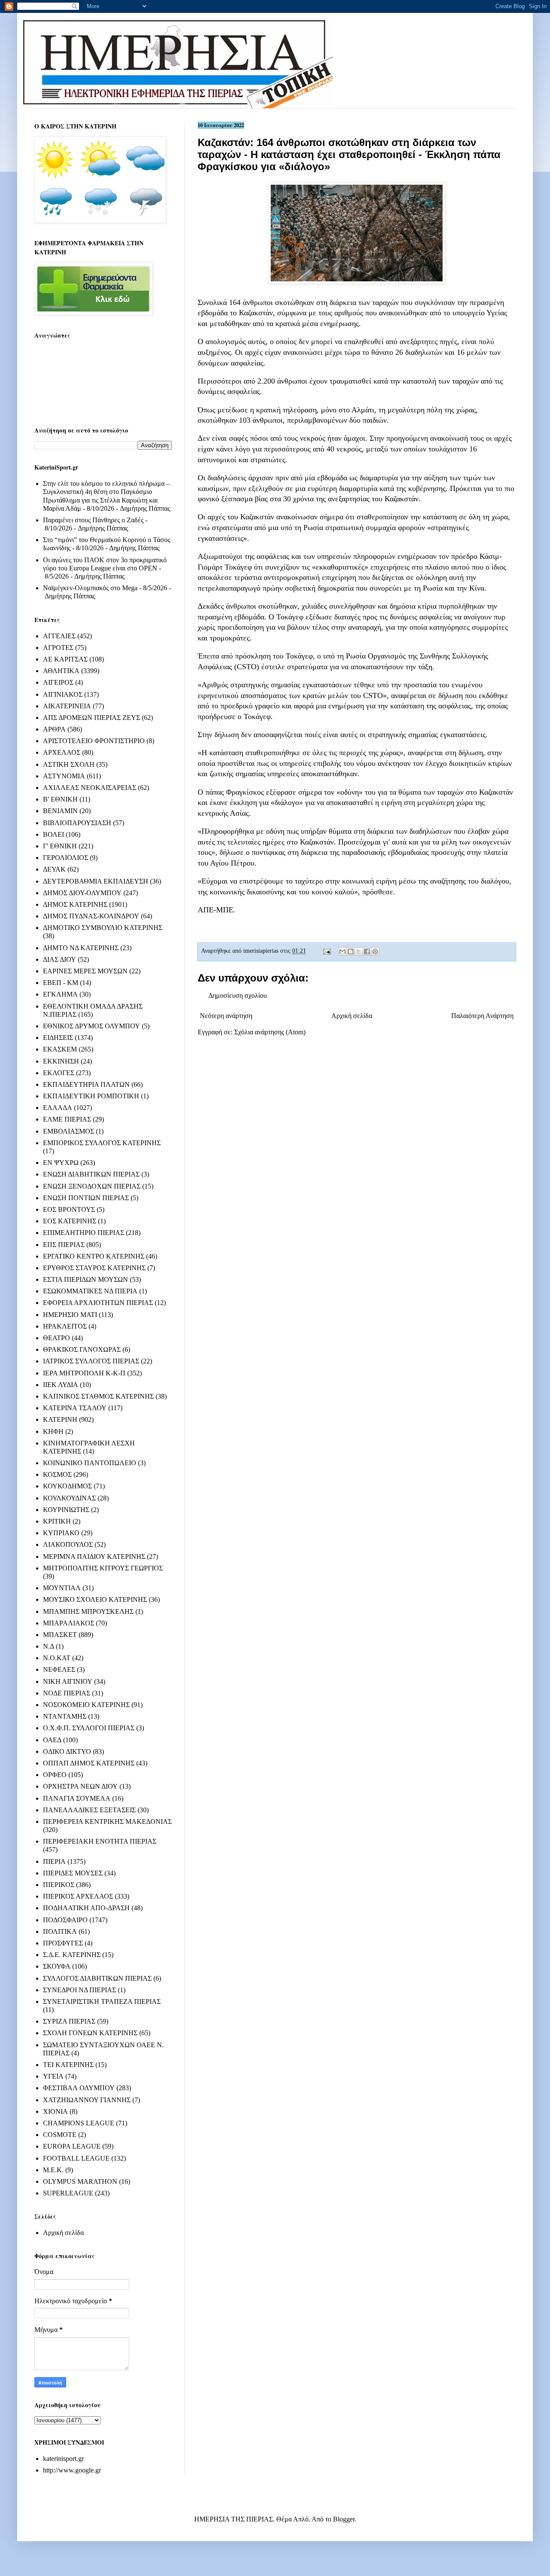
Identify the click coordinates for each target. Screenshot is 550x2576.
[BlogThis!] (351, 951)
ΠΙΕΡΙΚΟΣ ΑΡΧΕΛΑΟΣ (78, 1896)
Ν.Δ (49, 1646)
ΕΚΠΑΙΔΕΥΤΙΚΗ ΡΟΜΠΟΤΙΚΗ (91, 1096)
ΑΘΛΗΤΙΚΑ (61, 671)
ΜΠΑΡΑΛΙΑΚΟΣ (69, 1623)
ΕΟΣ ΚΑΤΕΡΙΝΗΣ (70, 1221)
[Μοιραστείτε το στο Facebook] (367, 951)
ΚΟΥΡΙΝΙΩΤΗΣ (66, 1510)
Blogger (344, 2519)
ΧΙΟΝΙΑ (55, 2111)
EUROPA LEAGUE (72, 2146)
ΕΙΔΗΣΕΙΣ (58, 1038)
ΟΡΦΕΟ (55, 1775)
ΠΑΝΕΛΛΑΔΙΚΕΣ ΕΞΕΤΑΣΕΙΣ (89, 1810)
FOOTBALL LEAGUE (76, 2158)
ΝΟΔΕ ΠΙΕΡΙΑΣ (67, 1693)
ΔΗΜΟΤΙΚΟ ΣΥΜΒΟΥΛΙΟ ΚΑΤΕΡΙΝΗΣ (103, 928)
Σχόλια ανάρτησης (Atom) (270, 1032)
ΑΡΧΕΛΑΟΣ (62, 752)
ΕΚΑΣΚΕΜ (60, 1049)
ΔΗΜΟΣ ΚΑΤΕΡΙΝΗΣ (75, 904)
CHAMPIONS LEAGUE (79, 2123)
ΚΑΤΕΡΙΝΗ (60, 1419)
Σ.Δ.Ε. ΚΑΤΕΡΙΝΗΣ (72, 1955)
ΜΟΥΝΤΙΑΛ (62, 1588)
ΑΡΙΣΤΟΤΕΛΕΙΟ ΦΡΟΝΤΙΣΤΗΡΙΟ (94, 741)
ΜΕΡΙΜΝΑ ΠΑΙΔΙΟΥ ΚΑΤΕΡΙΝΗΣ (94, 1556)
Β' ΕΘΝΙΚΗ (60, 799)
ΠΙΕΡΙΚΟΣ (59, 1885)
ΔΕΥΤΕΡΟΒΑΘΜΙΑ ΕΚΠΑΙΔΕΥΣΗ (96, 881)
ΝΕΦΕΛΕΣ (59, 1669)
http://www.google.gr (72, 2470)
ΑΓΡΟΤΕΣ (58, 648)
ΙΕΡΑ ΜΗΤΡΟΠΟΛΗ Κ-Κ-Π (84, 1373)
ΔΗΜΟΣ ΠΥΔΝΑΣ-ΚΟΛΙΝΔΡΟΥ (91, 916)
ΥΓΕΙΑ (53, 2076)
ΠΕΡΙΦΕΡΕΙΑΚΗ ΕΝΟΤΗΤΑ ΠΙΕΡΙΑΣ (100, 1841)
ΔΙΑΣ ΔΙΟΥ (60, 959)
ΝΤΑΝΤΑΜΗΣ (65, 1716)
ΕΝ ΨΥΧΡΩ (61, 1163)
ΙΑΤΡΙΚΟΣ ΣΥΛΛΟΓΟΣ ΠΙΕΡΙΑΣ (91, 1361)
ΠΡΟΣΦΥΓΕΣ (63, 1943)
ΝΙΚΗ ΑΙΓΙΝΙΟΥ (68, 1681)
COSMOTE (60, 2135)
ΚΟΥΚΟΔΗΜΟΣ (67, 1486)
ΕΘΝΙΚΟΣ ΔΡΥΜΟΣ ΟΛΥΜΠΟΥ (92, 1026)
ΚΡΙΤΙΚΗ (57, 1521)
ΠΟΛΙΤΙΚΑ (60, 1931)
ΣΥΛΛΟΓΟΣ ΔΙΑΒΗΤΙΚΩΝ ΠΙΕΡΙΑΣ (97, 1978)
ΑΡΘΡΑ (54, 729)
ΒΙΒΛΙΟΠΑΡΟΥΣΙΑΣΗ (77, 823)
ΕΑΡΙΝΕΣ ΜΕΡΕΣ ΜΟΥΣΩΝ (85, 971)
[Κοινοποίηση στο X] (359, 951)
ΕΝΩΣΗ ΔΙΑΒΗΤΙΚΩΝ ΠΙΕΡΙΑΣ (91, 1174)
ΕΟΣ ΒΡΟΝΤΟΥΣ (69, 1209)
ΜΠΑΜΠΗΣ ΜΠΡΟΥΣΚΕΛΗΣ (88, 1611)
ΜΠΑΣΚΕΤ (60, 1635)
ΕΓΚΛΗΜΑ (60, 994)
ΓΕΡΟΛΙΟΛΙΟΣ (66, 858)
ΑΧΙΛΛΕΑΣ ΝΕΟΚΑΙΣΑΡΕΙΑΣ (90, 788)
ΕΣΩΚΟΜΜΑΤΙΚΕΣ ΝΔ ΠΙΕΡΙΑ (90, 1291)
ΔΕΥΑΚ (54, 869)
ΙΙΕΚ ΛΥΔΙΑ (61, 1385)
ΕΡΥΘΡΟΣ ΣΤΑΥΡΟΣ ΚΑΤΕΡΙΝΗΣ (94, 1268)
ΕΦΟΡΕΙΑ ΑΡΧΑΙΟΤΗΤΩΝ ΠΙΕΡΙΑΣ (98, 1303)
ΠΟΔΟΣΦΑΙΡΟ (65, 1920)
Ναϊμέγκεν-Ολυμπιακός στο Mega (90, 588)
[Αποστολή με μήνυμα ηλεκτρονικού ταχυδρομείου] (342, 951)
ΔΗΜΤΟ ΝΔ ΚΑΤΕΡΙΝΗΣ (81, 948)
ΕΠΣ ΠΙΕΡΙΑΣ (64, 1245)
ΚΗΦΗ (53, 1431)
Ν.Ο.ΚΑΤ (57, 1658)
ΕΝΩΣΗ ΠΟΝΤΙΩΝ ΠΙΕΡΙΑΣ (86, 1198)
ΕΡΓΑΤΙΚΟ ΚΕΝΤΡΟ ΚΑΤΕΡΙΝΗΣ (94, 1256)
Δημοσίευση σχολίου (238, 995)
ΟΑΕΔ (52, 1740)
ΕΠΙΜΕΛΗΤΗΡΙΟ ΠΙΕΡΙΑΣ (84, 1233)
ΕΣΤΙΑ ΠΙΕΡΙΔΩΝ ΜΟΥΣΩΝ (86, 1279)
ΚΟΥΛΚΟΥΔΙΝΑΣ (69, 1498)
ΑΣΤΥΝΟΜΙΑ (64, 776)
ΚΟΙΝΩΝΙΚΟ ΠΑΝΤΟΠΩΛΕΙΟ (90, 1463)
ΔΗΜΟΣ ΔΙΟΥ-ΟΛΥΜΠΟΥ (82, 893)
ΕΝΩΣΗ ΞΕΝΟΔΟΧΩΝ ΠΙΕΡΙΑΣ (92, 1186)
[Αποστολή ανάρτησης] (326, 951)
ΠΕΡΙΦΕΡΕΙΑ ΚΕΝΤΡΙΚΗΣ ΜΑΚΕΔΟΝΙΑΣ (107, 1821)
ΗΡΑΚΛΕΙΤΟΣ (65, 1326)
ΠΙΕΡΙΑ (54, 1861)
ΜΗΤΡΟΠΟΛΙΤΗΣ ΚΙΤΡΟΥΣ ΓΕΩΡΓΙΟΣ (103, 1568)
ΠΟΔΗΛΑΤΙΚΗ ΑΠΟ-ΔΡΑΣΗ (86, 1908)
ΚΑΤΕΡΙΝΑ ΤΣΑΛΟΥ (75, 1408)
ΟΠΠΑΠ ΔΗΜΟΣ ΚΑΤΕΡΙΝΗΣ (89, 1763)
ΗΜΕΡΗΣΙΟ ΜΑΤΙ (70, 1315)
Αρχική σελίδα (352, 1016)
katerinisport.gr (63, 2459)
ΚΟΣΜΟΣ (57, 1474)
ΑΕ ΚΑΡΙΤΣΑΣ (65, 659)
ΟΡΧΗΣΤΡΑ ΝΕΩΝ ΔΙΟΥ (80, 1786)
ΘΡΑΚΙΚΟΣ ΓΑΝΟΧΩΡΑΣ (82, 1349)
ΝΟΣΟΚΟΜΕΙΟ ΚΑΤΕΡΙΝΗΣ (86, 1705)
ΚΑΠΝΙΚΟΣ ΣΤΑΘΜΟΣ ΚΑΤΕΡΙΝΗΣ (98, 1396)
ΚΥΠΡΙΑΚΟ (61, 1533)
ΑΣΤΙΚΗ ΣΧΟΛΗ (69, 764)
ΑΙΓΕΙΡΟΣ (58, 682)
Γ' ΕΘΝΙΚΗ (60, 846)
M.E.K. (53, 2170)
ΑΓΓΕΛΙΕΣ (59, 636)
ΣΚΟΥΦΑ (57, 1966)
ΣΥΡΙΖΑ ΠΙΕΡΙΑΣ (69, 2021)
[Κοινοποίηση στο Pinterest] (375, 951)
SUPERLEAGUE (68, 2193)
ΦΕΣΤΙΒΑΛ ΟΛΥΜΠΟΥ (79, 2088)
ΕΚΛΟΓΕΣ (59, 1073)
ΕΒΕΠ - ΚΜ (61, 983)
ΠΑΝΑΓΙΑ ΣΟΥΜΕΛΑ (77, 1798)
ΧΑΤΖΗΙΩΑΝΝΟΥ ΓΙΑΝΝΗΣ (87, 2100)
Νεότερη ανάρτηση (226, 1016)
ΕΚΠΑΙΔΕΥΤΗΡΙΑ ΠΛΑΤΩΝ (86, 1084)
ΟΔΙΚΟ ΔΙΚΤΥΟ (67, 1751)
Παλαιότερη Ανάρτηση (482, 1016)
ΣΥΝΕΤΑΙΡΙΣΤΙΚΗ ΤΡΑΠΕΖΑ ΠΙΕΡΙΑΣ (102, 2001)
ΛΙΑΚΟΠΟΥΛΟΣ (68, 1544)
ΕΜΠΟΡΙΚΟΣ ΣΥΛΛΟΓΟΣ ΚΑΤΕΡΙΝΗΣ (102, 1143)
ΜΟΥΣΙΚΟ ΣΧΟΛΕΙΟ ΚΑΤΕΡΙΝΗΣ (95, 1599)
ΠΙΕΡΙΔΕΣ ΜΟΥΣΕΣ (73, 1873)
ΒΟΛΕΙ (53, 834)
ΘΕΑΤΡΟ (57, 1338)
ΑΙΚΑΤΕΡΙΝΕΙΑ (67, 706)
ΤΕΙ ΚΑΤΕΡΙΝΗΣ (68, 2065)
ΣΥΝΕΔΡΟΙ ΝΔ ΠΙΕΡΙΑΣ (79, 1990)
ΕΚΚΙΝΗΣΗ (61, 1061)
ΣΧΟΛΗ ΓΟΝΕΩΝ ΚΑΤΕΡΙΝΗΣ (90, 2033)
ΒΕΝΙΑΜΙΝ (60, 811)
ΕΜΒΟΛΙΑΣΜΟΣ (69, 1131)
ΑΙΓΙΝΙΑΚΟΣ (63, 694)
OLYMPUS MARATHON (80, 2181)
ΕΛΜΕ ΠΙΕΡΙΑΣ (67, 1119)
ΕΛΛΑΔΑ (58, 1108)
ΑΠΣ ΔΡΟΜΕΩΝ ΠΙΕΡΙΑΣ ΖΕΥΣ (92, 718)
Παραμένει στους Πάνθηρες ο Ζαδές (93, 520)
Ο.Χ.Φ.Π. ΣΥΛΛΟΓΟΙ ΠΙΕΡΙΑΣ (89, 1728)
